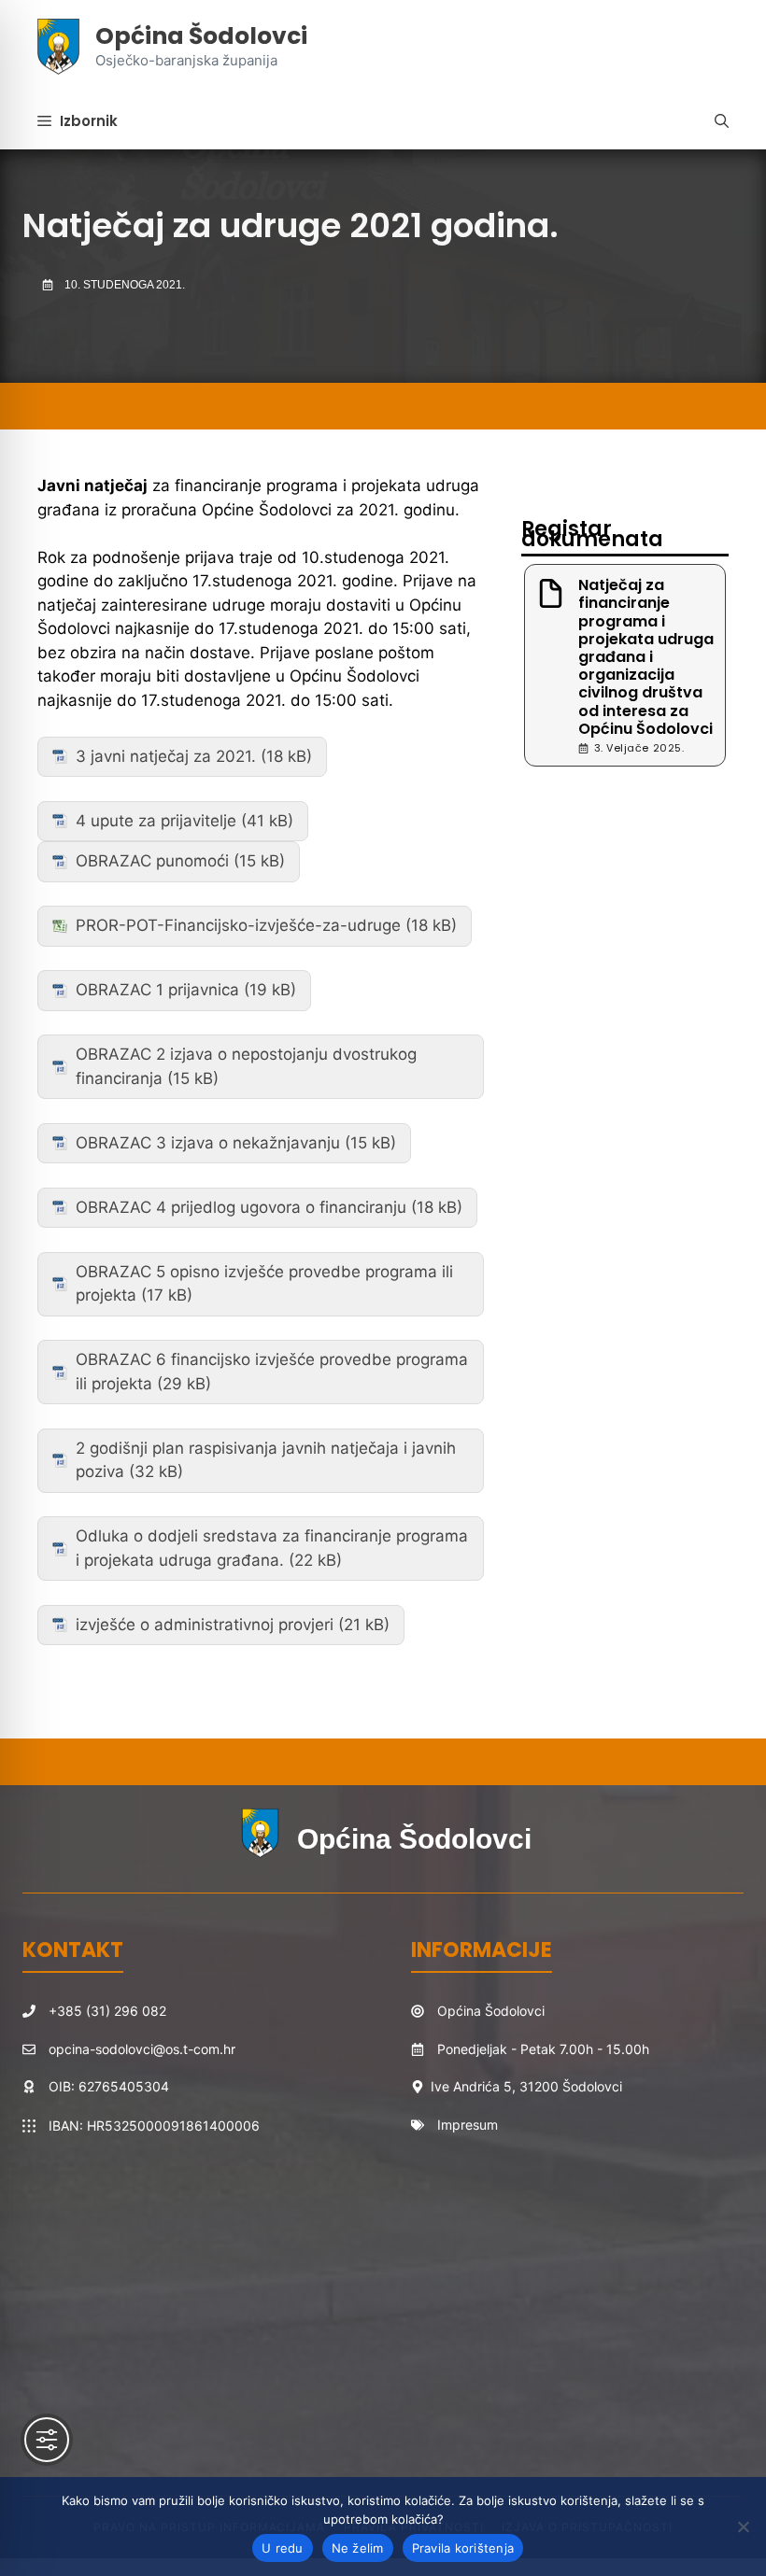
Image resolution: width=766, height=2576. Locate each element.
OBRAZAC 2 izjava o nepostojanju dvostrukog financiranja (246, 1066)
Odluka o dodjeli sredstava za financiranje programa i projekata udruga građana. (272, 1548)
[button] (722, 121)
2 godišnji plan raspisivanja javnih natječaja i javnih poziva (266, 1460)
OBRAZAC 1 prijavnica (160, 990)
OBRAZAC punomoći (152, 861)
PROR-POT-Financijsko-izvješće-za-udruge (238, 925)
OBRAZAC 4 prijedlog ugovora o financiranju (241, 1207)
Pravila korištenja (463, 2548)
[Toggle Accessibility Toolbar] (47, 2440)
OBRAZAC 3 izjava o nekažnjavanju (208, 1143)
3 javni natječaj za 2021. (166, 756)
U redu (283, 2548)
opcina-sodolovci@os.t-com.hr (142, 2049)
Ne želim (358, 2548)
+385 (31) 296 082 (107, 2011)
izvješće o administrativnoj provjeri (205, 1625)
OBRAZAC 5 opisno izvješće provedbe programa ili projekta (264, 1284)
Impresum (468, 2125)
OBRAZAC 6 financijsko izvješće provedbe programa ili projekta (272, 1372)
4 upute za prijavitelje (156, 821)
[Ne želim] (743, 2527)
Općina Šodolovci (201, 36)
